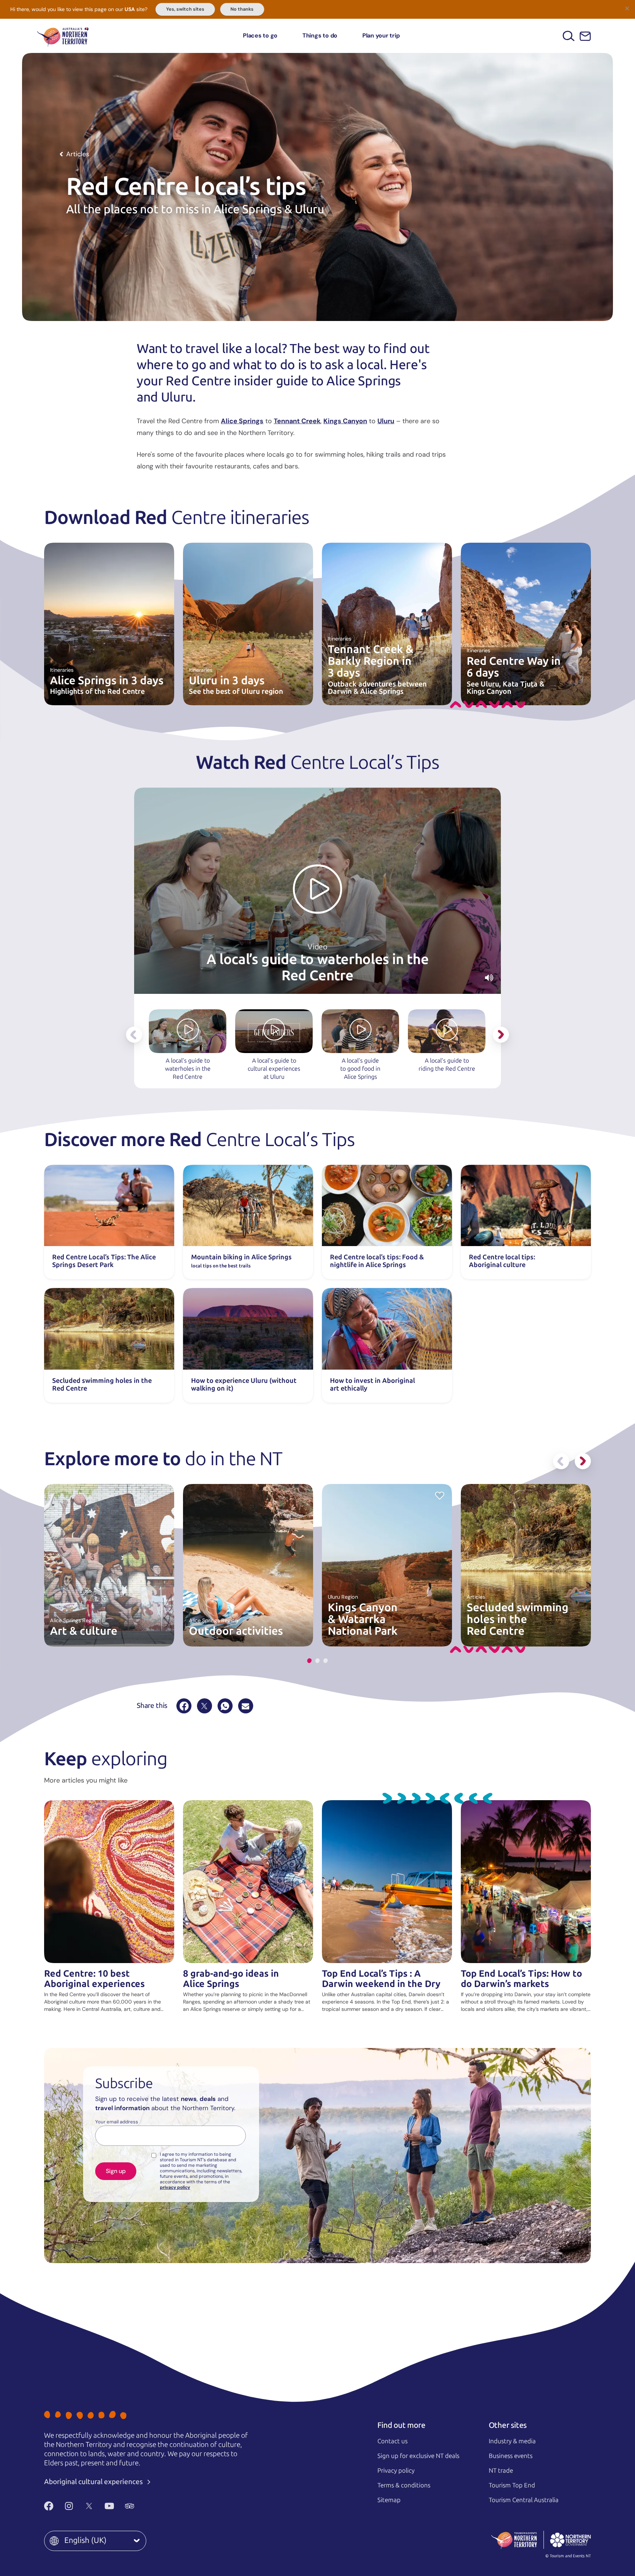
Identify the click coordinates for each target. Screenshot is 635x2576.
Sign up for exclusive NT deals (418, 2456)
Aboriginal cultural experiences (94, 2482)
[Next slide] (501, 1035)
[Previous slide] (134, 1035)
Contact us (392, 2441)
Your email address (117, 2122)
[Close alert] (627, 8)
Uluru (386, 421)
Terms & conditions (404, 2485)
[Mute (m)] (489, 978)
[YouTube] (109, 2506)
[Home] (63, 36)
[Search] (569, 36)
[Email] (246, 1706)
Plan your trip (381, 35)
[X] (205, 1706)
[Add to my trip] (440, 1495)
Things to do (320, 35)
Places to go (260, 35)
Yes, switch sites (185, 9)
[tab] (309, 1661)
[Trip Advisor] (130, 2506)
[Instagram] (69, 2506)
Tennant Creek (297, 421)
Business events (511, 2456)
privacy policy (175, 2187)
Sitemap (389, 2500)
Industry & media (512, 2441)
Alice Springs (242, 421)
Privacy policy (396, 2470)
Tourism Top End (512, 2485)
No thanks (242, 9)
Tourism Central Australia (524, 2500)
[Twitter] (89, 2506)
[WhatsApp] (225, 1706)
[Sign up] (585, 36)
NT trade (501, 2470)
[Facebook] (184, 1706)
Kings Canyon (345, 421)
